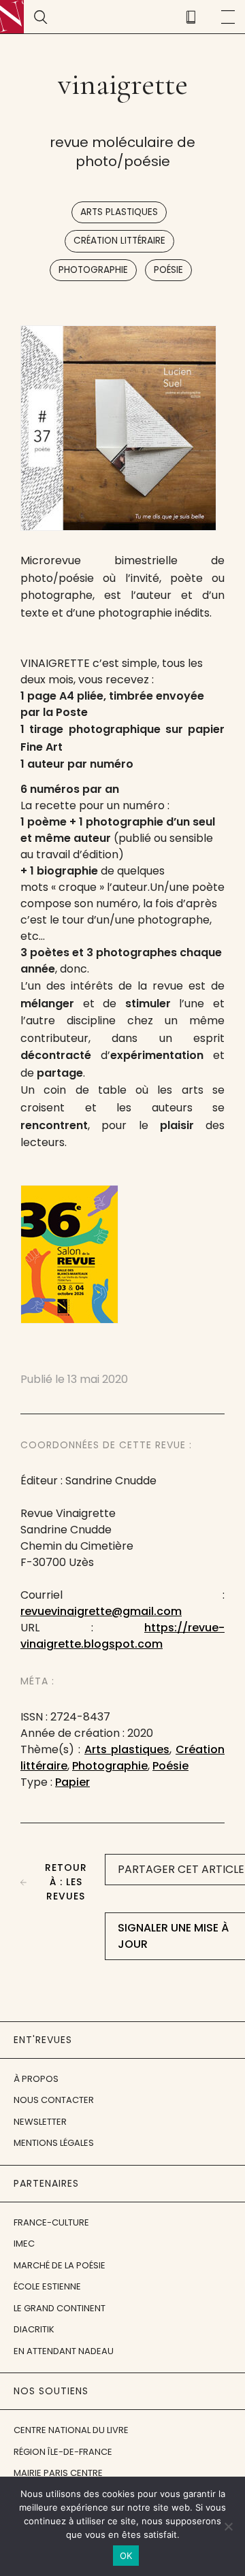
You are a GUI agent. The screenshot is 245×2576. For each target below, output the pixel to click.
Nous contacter (54, 2100)
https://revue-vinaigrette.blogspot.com (122, 1636)
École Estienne (47, 2286)
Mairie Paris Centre (58, 2473)
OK (126, 2556)
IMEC (24, 2244)
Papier (72, 1782)
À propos (36, 2079)
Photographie (93, 270)
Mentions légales (54, 2143)
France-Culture (51, 2222)
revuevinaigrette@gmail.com (101, 1611)
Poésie (168, 270)
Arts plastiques (119, 212)
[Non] (228, 2526)
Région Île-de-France (63, 2452)
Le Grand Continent (60, 2308)
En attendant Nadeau (64, 2351)
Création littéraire (119, 241)
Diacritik (34, 2329)
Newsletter (40, 2122)
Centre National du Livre (71, 2430)
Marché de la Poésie (60, 2265)
